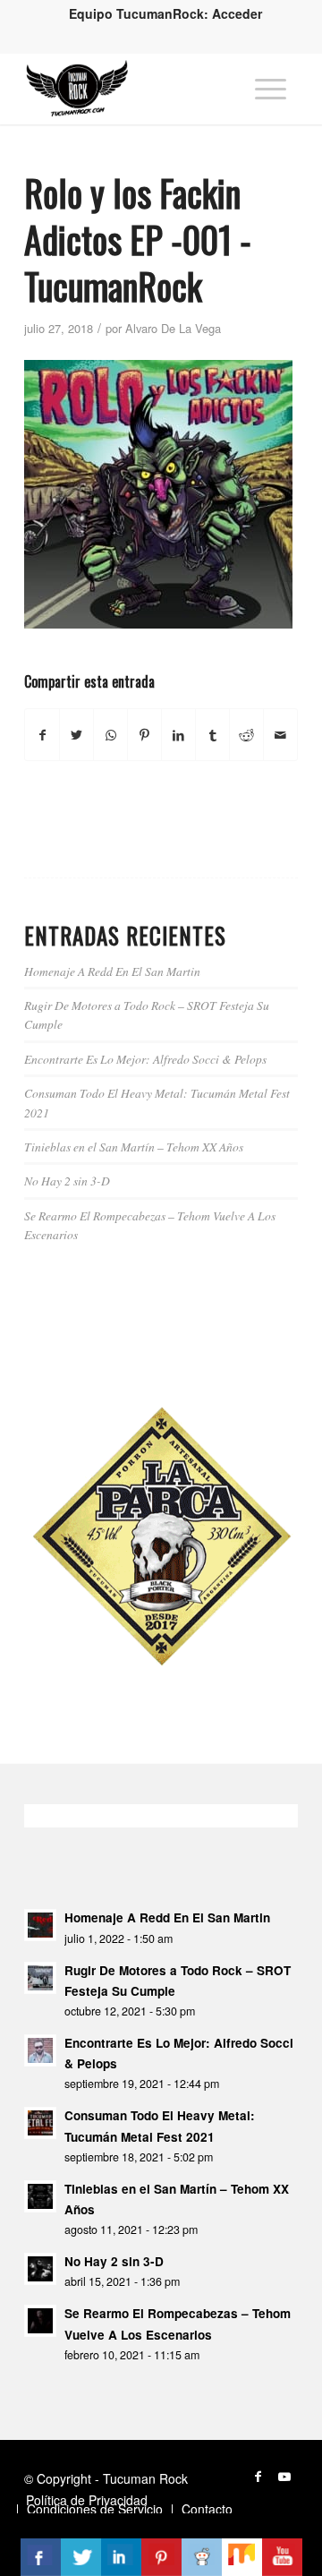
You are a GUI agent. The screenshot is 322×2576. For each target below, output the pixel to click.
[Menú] (271, 89)
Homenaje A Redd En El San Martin (112, 971)
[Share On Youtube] (282, 2557)
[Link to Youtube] (284, 2476)
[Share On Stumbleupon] (242, 2557)
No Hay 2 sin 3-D (67, 1181)
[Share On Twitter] (81, 2557)
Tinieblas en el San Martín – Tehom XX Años (134, 1147)
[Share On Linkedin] (121, 2557)
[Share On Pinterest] (161, 2557)
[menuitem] (165, 13)
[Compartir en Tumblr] (212, 735)
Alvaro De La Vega (173, 328)
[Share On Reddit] (202, 2557)
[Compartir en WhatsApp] (110, 735)
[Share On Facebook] (41, 2557)
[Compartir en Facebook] (42, 735)
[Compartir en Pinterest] (144, 735)
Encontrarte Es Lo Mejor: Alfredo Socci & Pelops (145, 1059)
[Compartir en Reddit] (246, 735)
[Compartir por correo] (280, 735)
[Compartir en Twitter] (76, 735)
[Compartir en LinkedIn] (178, 735)
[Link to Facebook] (258, 2476)
